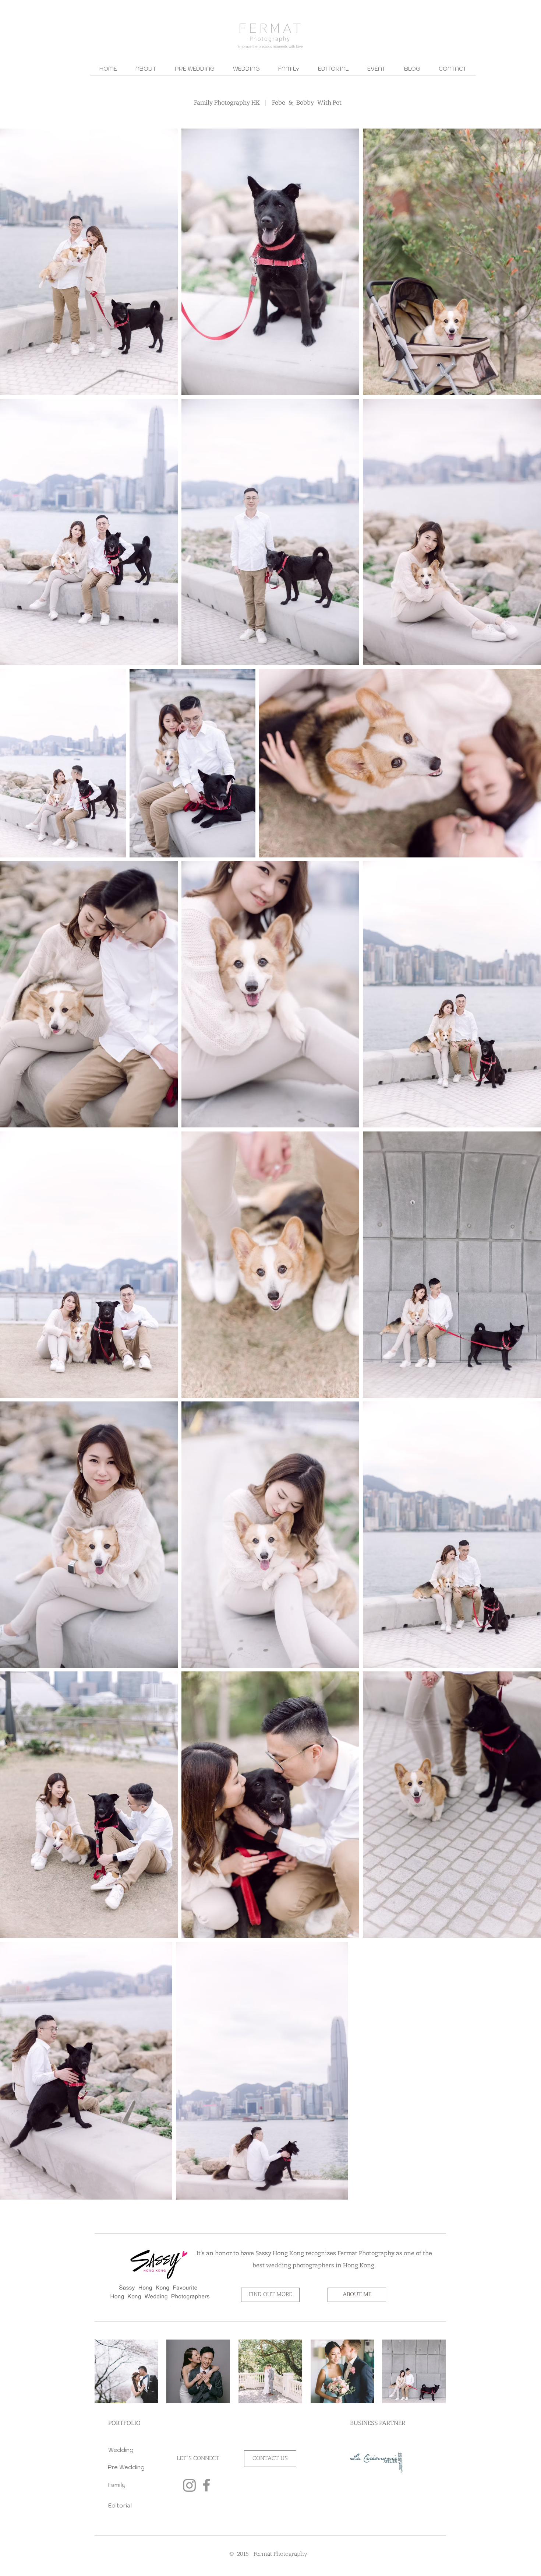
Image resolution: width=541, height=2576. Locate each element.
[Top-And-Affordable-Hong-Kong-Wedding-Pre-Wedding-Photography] (190, 2485)
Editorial (120, 2505)
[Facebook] (206, 2485)
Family (117, 2485)
